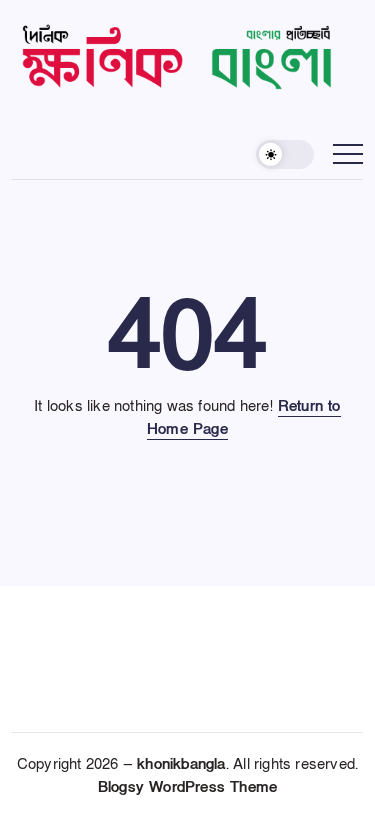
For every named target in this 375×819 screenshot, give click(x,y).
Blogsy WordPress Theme (187, 787)
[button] (285, 154)
